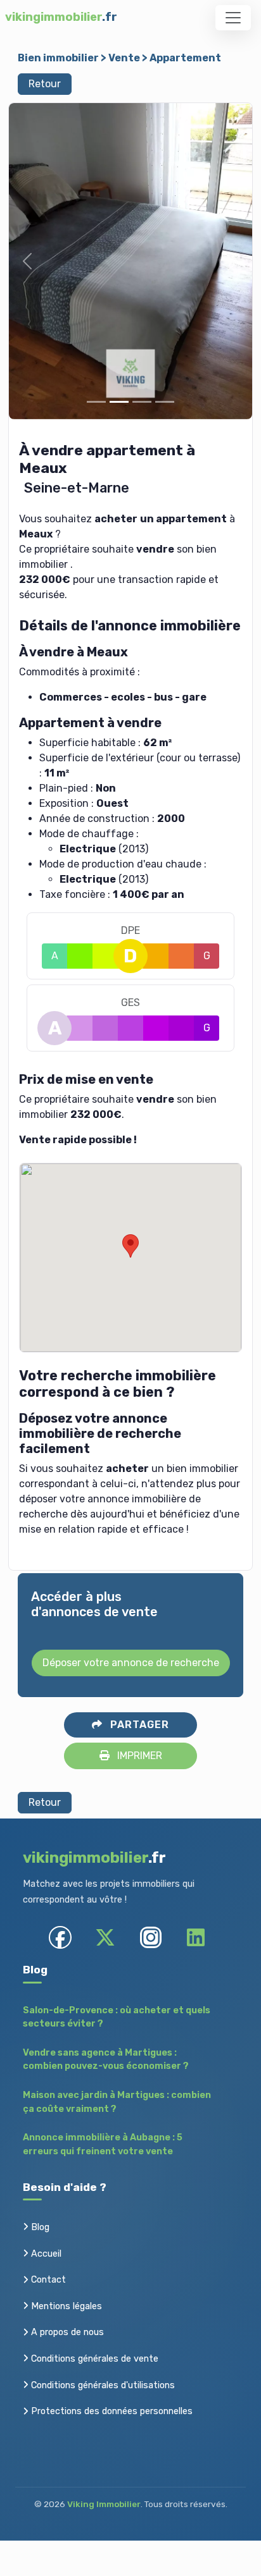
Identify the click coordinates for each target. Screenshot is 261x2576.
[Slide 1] (96, 402)
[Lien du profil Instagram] (150, 1937)
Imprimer (138, 1756)
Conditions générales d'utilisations (102, 2385)
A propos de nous (66, 2332)
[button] (27, 261)
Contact (47, 2280)
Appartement (185, 58)
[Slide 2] (119, 402)
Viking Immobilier (104, 2504)
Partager (138, 1725)
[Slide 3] (142, 402)
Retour (45, 84)
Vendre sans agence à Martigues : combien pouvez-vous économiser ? (106, 2060)
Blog (39, 2227)
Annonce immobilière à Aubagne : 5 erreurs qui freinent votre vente (103, 2144)
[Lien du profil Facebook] (60, 1937)
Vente (124, 58)
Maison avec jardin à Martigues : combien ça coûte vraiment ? (117, 2102)
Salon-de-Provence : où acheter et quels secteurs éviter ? (117, 2017)
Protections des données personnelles (111, 2411)
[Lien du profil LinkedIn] (195, 1937)
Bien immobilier (58, 58)
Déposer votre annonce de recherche (131, 1663)
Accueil (45, 2254)
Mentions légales (65, 2306)
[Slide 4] (165, 402)
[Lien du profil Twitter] (105, 1937)
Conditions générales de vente (93, 2359)
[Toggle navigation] (233, 18)
